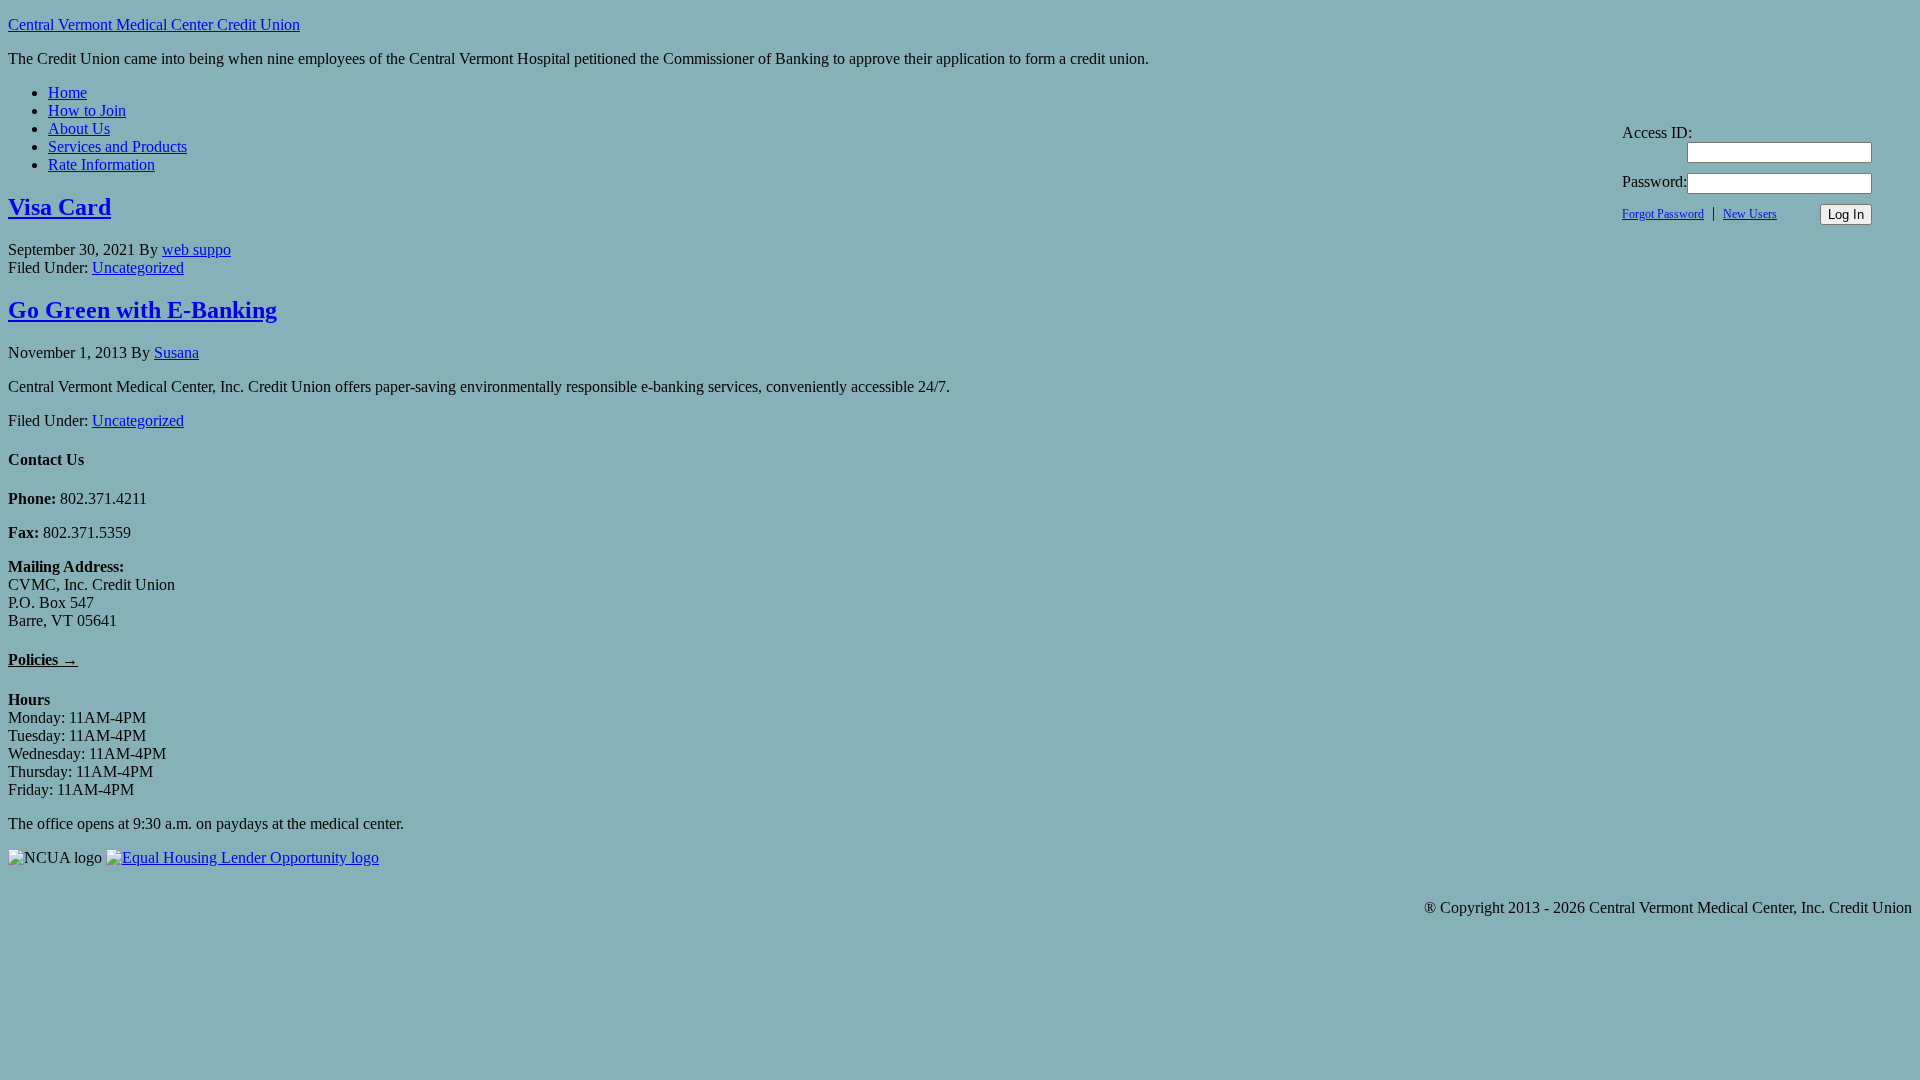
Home (67, 92)
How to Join (87, 110)
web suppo (196, 249)
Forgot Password (1663, 214)
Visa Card (59, 207)
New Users (1750, 214)
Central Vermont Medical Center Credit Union (154, 24)
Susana (176, 352)
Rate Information (101, 164)
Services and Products (117, 146)
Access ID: (1657, 132)
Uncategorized (138, 267)
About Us (79, 128)
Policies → (43, 659)
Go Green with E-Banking (142, 310)
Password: (1654, 181)
